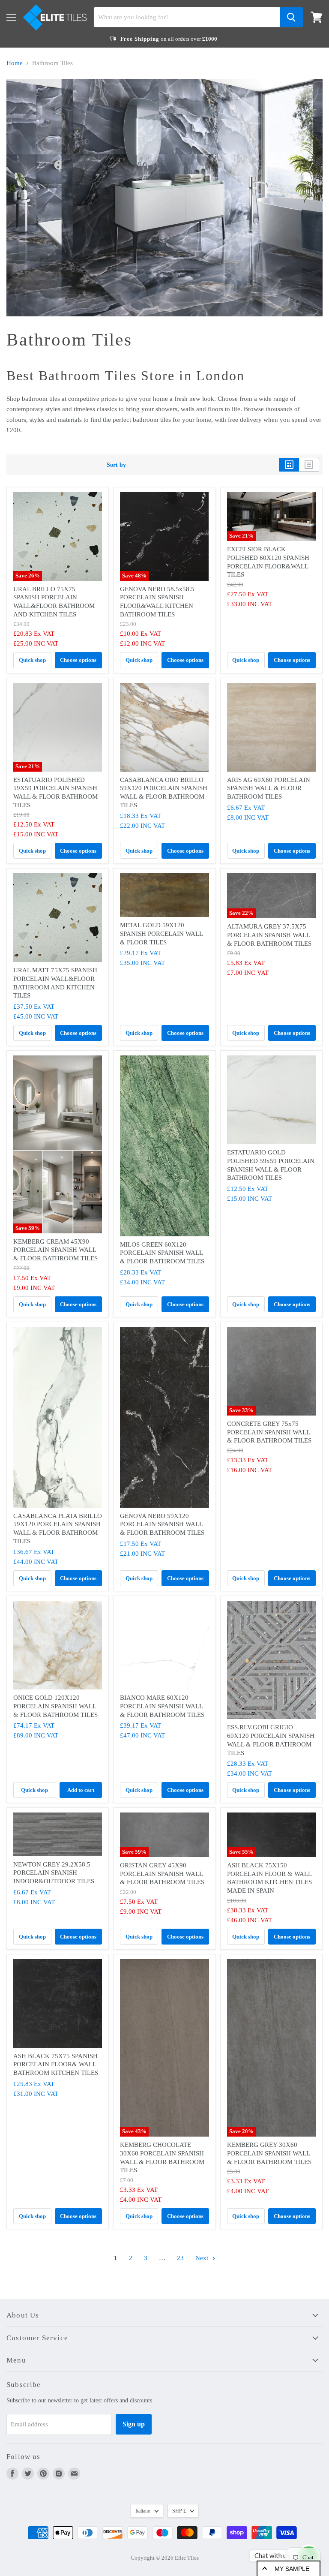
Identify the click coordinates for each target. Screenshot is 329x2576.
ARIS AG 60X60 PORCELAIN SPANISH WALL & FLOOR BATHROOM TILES (269, 788)
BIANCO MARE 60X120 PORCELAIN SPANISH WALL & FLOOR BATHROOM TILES (162, 1706)
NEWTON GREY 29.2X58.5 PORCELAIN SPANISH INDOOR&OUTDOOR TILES (54, 1873)
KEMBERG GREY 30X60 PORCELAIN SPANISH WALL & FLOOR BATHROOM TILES (269, 2153)
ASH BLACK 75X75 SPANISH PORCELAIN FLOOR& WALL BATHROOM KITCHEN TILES (56, 2064)
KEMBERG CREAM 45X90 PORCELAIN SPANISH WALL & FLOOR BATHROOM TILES (55, 1250)
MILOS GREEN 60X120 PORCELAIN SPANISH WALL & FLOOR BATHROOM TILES (162, 1253)
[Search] (291, 17)
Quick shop (32, 660)
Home (15, 63)
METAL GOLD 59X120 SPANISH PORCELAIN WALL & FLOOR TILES (161, 933)
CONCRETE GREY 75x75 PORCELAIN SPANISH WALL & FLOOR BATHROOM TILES (269, 1432)
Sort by (116, 465)
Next (203, 2258)
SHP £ (179, 2511)
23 (180, 2258)
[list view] (309, 465)
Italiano (143, 2511)
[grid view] (289, 465)
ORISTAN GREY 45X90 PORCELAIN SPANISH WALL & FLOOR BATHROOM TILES (162, 1874)
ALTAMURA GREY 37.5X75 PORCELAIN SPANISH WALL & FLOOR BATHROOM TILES (269, 935)
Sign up (134, 2424)
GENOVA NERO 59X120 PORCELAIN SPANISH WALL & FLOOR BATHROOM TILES (162, 1524)
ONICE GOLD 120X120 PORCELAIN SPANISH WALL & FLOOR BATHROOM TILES (55, 1706)
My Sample (292, 2569)
